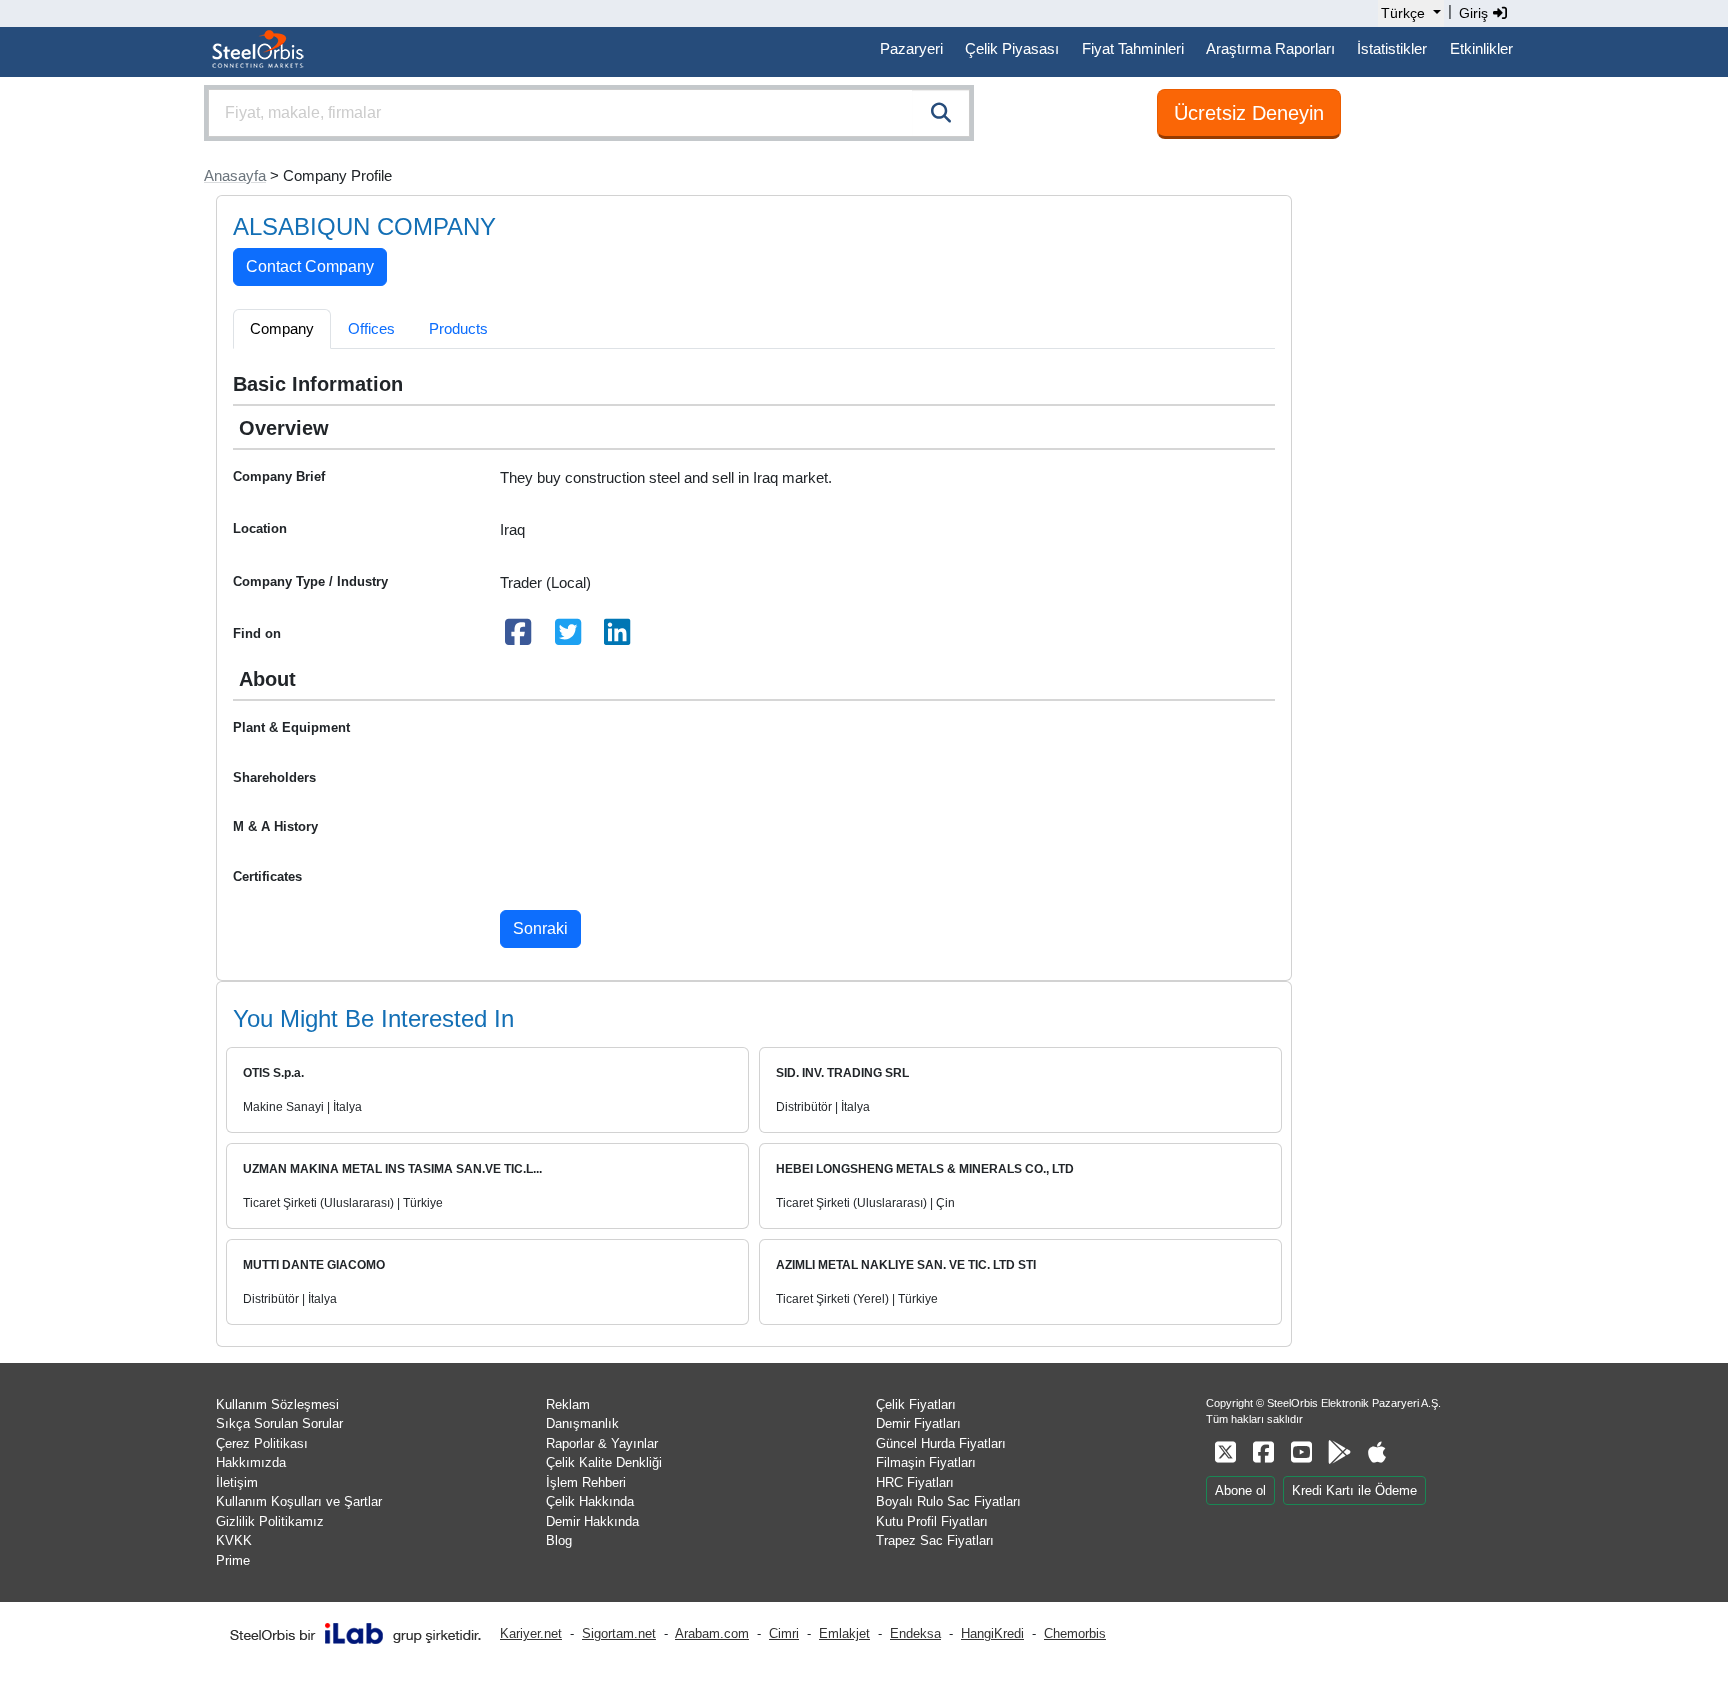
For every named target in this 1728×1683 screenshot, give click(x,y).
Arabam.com (712, 1633)
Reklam (568, 1404)
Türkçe (1403, 13)
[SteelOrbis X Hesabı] (1225, 1452)
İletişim (237, 1482)
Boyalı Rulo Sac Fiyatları (948, 1501)
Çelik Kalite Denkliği (604, 1462)
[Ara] (941, 113)
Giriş (1475, 13)
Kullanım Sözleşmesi (277, 1404)
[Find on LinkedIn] (618, 637)
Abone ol (1240, 1490)
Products (458, 328)
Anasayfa (235, 175)
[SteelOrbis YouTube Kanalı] (1301, 1452)
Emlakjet (844, 1633)
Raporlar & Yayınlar (602, 1443)
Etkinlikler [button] (1481, 48)
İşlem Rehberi (586, 1482)
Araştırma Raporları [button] (1270, 48)
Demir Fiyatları (918, 1423)
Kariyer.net (531, 1633)
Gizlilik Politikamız (270, 1521)
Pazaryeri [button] (911, 48)
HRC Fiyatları (915, 1482)
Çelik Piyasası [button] (1012, 48)
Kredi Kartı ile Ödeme (1354, 1490)
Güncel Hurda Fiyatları (941, 1443)
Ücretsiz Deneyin (1249, 113)
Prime (233, 1560)
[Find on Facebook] (519, 637)
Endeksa (915, 1633)
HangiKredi (992, 1633)
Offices (371, 328)
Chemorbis (1075, 1633)
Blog (559, 1540)
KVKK (234, 1540)
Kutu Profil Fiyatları (932, 1521)
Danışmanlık (582, 1423)
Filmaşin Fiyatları (926, 1462)
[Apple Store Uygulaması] (1377, 1452)
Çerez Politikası (262, 1443)
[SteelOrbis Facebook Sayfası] (1263, 1452)
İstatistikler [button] (1392, 48)
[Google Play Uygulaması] (1339, 1452)
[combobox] (589, 113)
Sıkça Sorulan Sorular (279, 1423)
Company (282, 328)
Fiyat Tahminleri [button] (1133, 48)
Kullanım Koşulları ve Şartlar (299, 1501)
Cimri (784, 1633)
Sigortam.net (619, 1633)
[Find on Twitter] (568, 637)
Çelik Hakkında (590, 1501)
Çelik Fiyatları (916, 1404)
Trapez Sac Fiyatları (935, 1540)
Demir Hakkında (592, 1521)
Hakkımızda (251, 1462)
